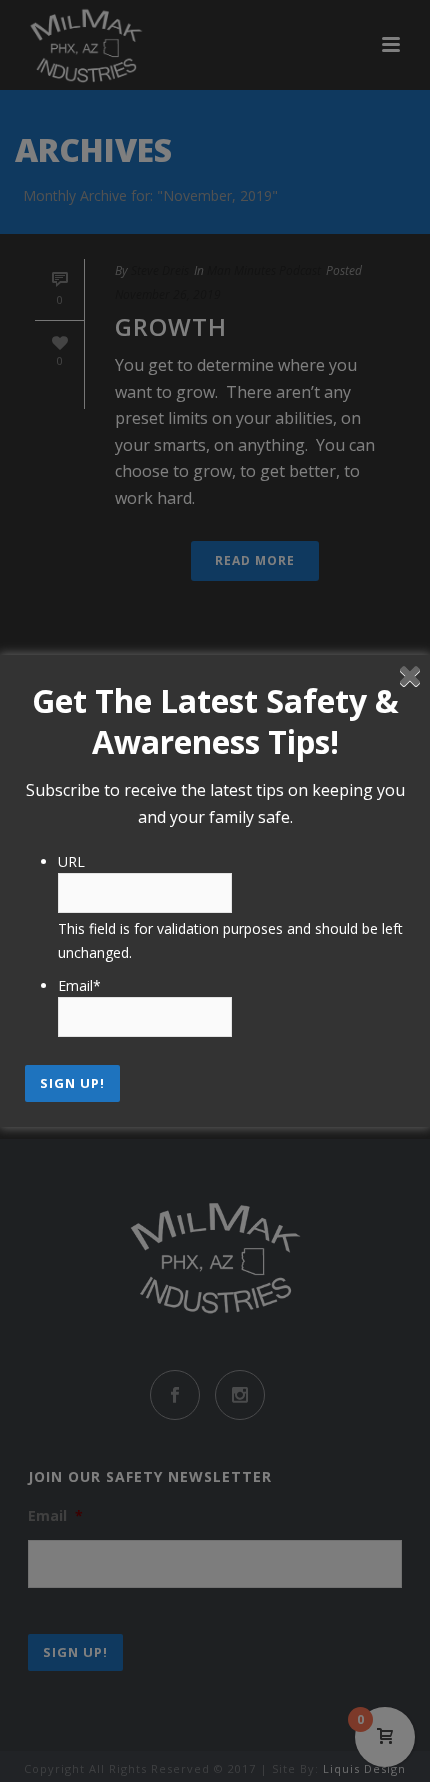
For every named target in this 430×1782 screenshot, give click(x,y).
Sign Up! (72, 1083)
